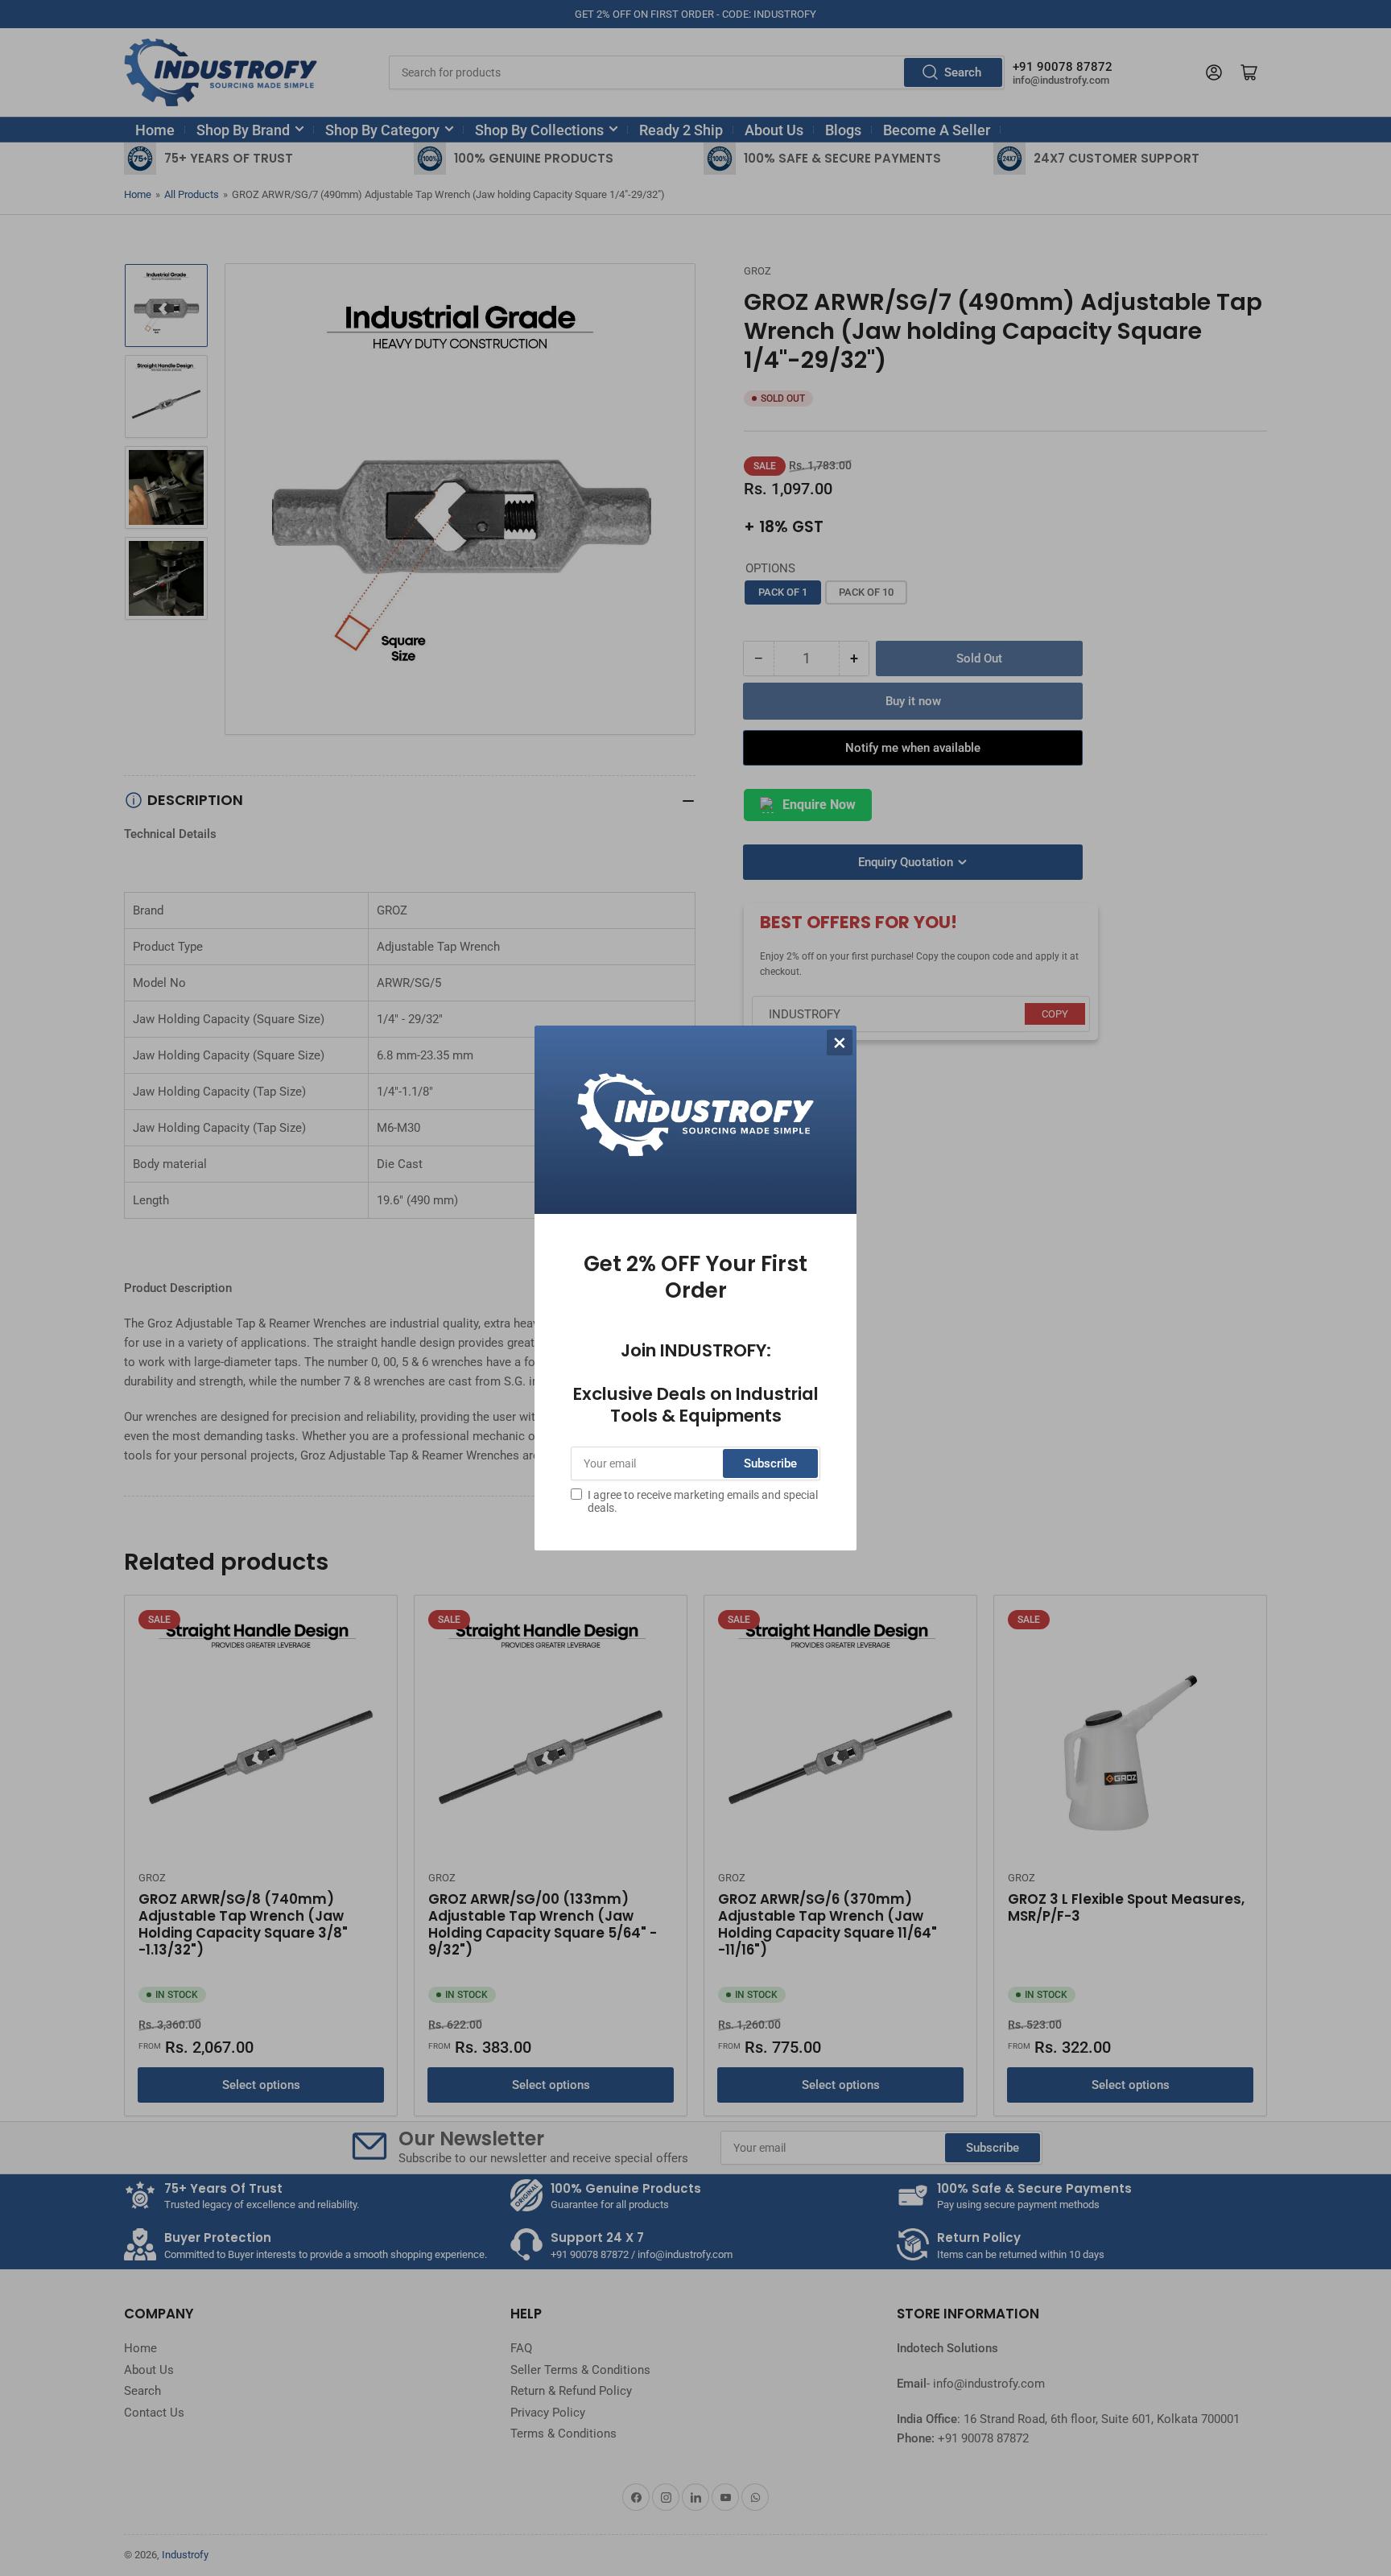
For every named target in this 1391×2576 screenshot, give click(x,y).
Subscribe (770, 1463)
